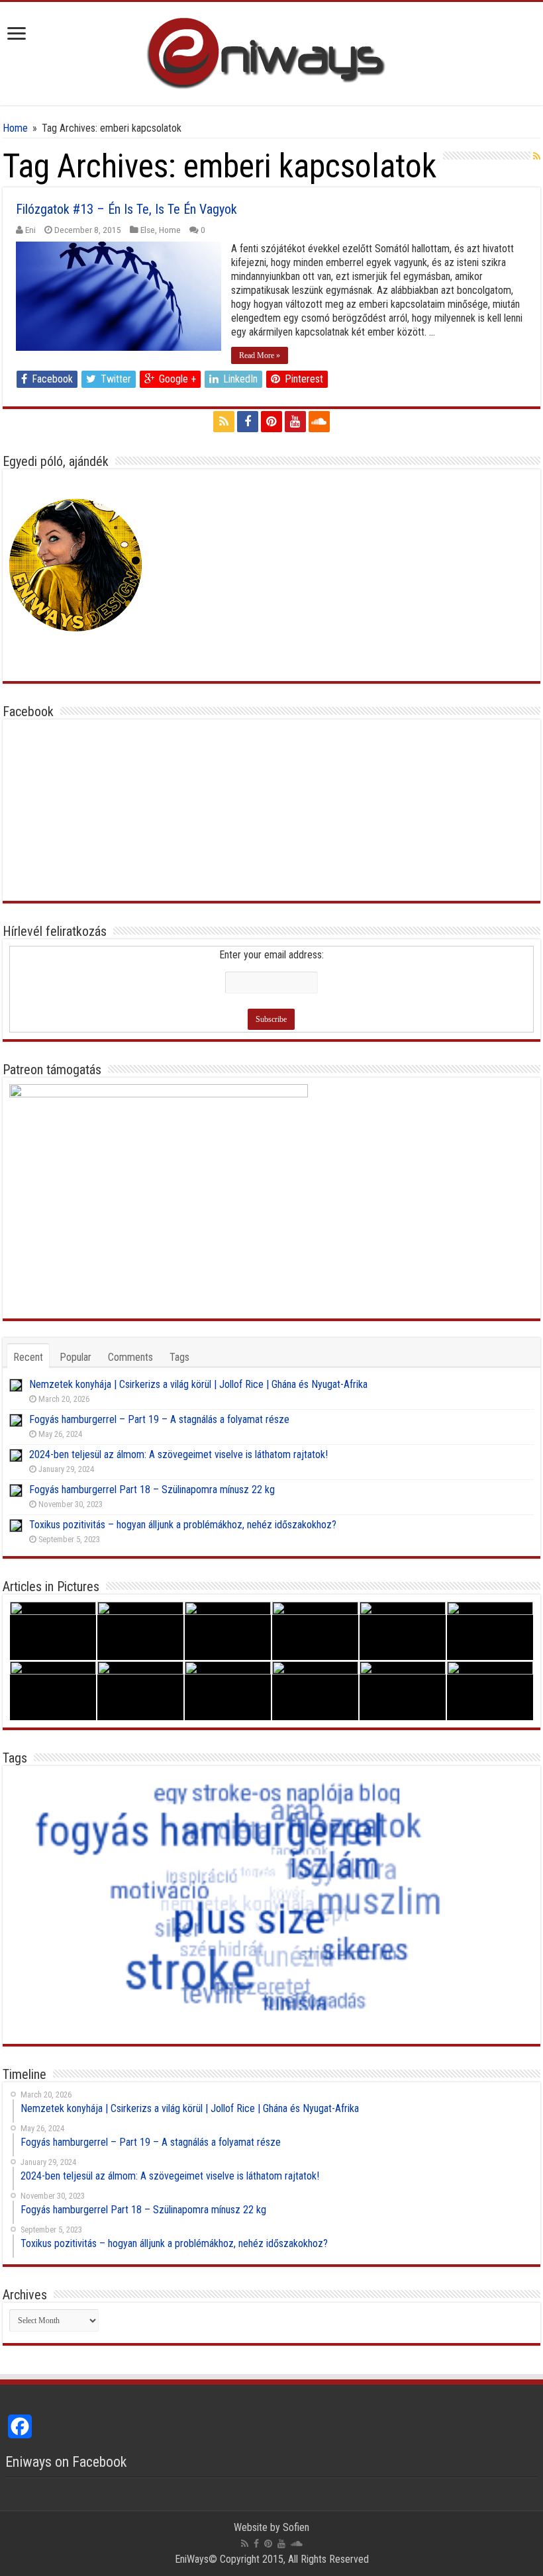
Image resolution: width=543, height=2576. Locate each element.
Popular (75, 1357)
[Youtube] (295, 422)
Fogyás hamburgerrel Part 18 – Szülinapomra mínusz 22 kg (152, 1490)
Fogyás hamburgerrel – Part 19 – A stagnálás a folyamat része (159, 1419)
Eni (30, 230)
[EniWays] (272, 51)
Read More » (260, 355)
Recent (28, 1357)
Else (148, 230)
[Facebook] (248, 422)
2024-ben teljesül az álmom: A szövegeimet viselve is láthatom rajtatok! (178, 1454)
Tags (179, 1357)
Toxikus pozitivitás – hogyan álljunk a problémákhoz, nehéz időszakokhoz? (183, 1525)
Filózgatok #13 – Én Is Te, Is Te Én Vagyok (126, 209)
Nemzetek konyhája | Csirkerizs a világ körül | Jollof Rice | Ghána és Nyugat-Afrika (198, 1384)
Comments (130, 1357)
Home (15, 128)
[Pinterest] (271, 422)
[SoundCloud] (319, 422)
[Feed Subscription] (537, 156)
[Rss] (224, 422)
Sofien (296, 2527)
